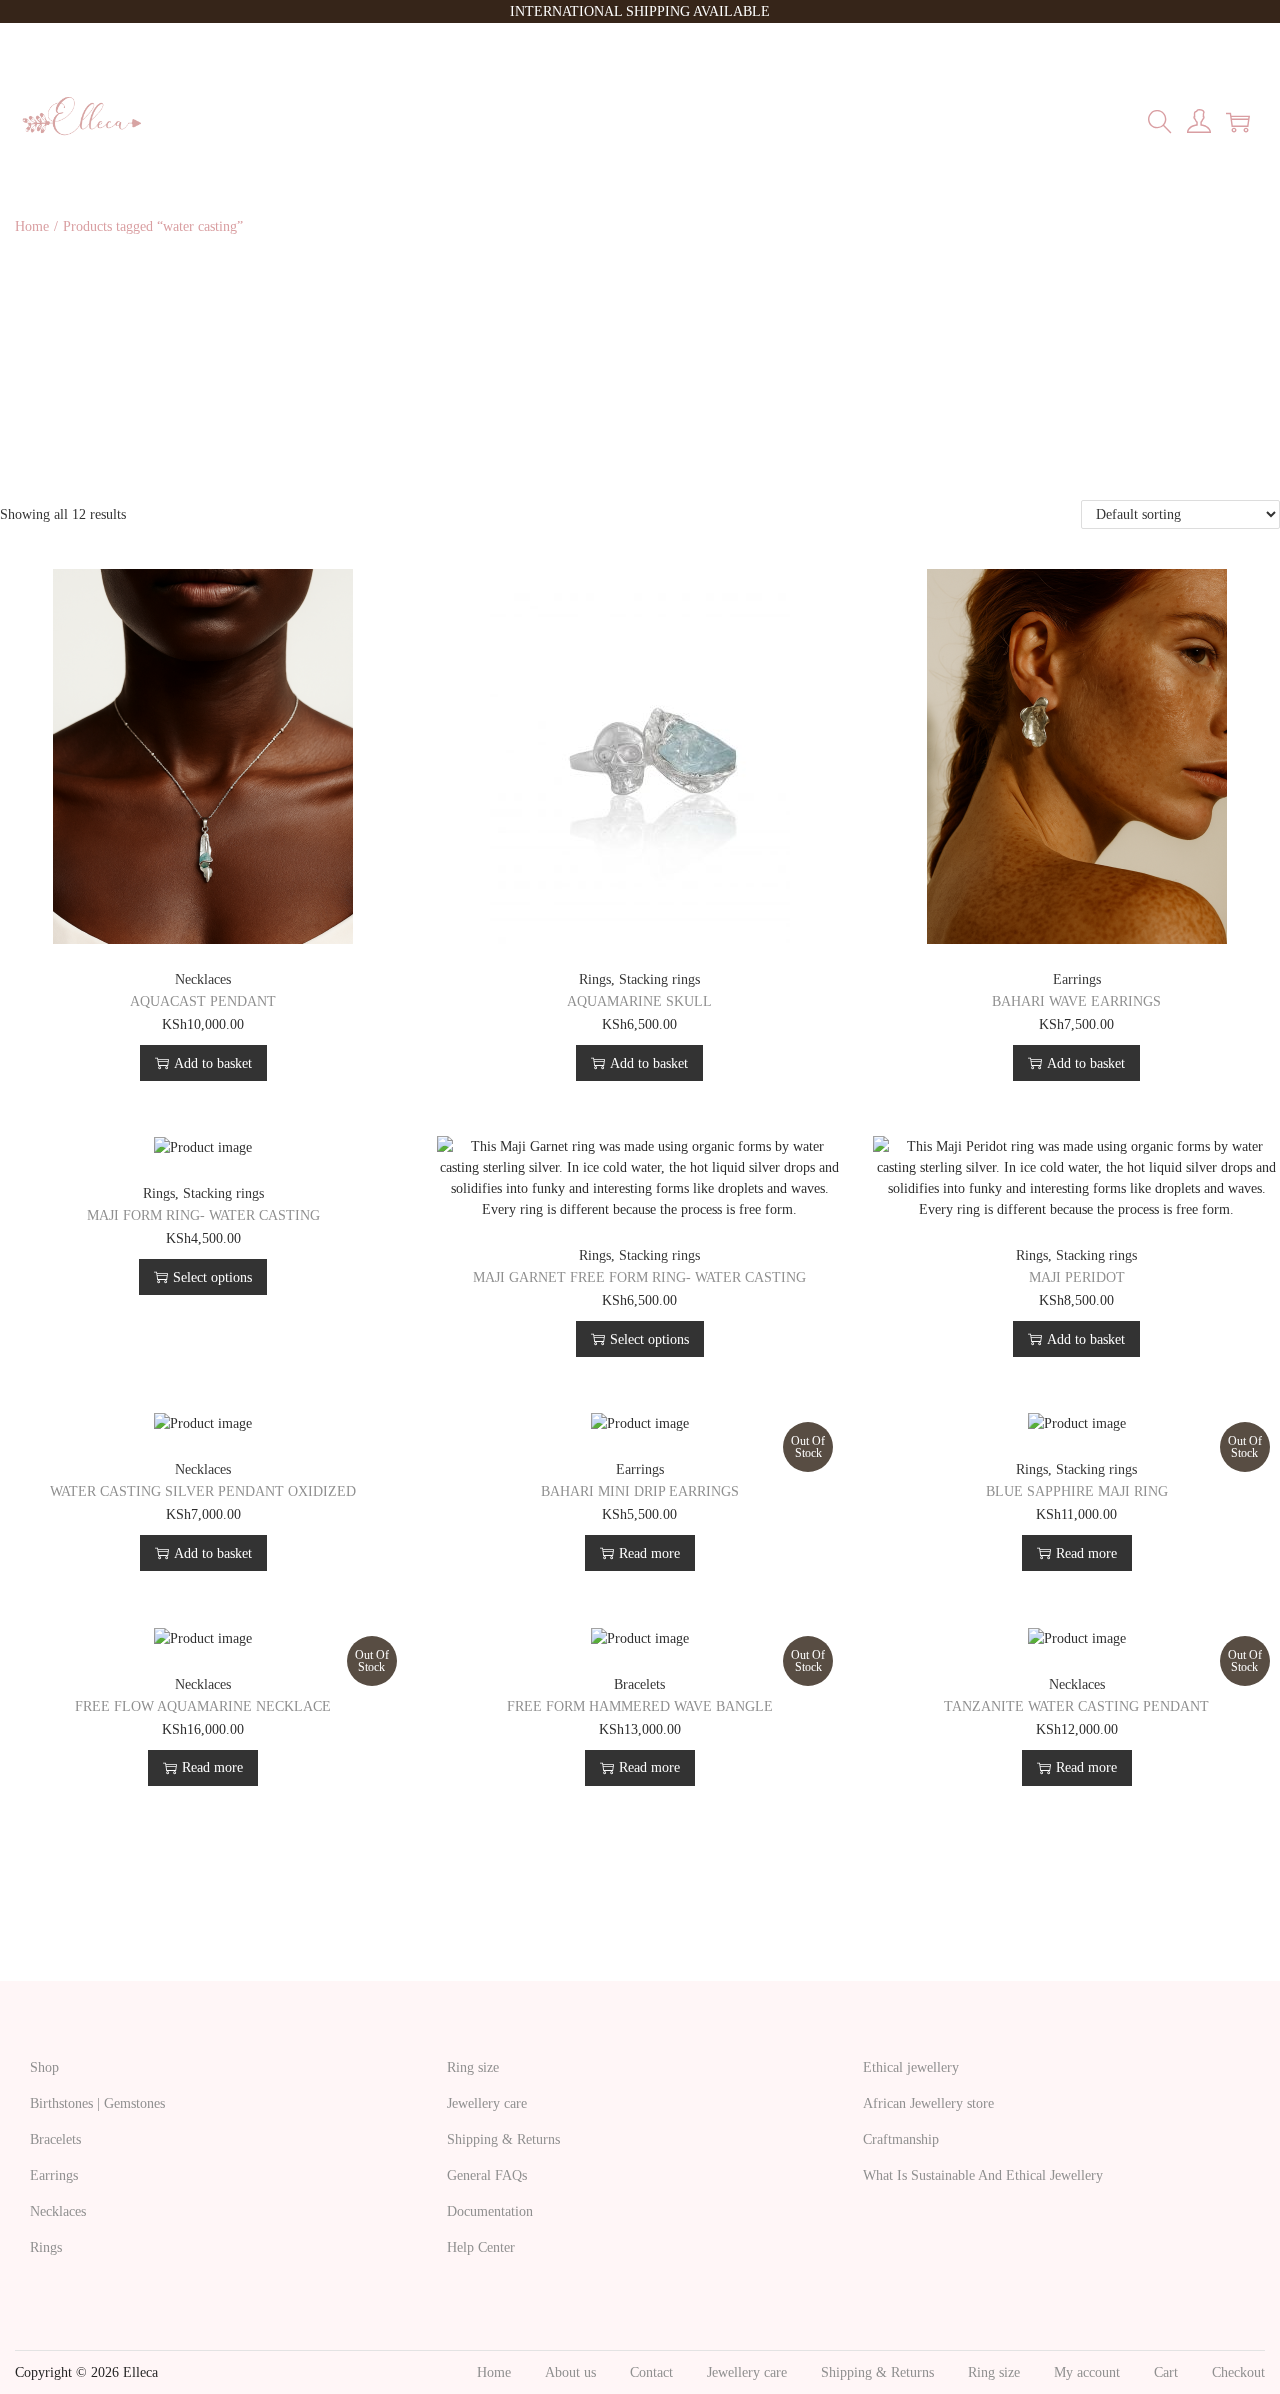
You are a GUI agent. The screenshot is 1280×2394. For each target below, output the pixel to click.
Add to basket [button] (213, 1063)
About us (570, 2372)
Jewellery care (487, 2103)
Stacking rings (659, 979)
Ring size (473, 2067)
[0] (1238, 122)
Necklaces (203, 979)
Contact (651, 2372)
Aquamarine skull (639, 1001)
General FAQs (487, 2175)
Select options (212, 1277)
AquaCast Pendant (203, 1001)
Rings (595, 979)
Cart (1166, 2372)
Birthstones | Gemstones (97, 2103)
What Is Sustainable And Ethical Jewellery (983, 2175)
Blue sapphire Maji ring (1077, 1491)
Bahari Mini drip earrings (640, 1491)
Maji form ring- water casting (203, 1215)
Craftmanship (901, 2139)
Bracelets (639, 1684)
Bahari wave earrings (1076, 1001)
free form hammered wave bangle (640, 1706)
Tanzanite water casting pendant (1076, 1706)
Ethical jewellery (911, 2067)
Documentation (490, 2211)
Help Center (481, 2247)
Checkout (1238, 2372)
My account (1087, 2372)
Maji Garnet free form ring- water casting (639, 1277)
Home (32, 226)
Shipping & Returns (503, 2139)
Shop (44, 2067)
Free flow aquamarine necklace (203, 1706)
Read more (649, 1553)
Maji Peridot (1077, 1277)
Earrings (1077, 979)
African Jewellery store (928, 2103)
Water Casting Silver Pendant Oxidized (203, 1491)
